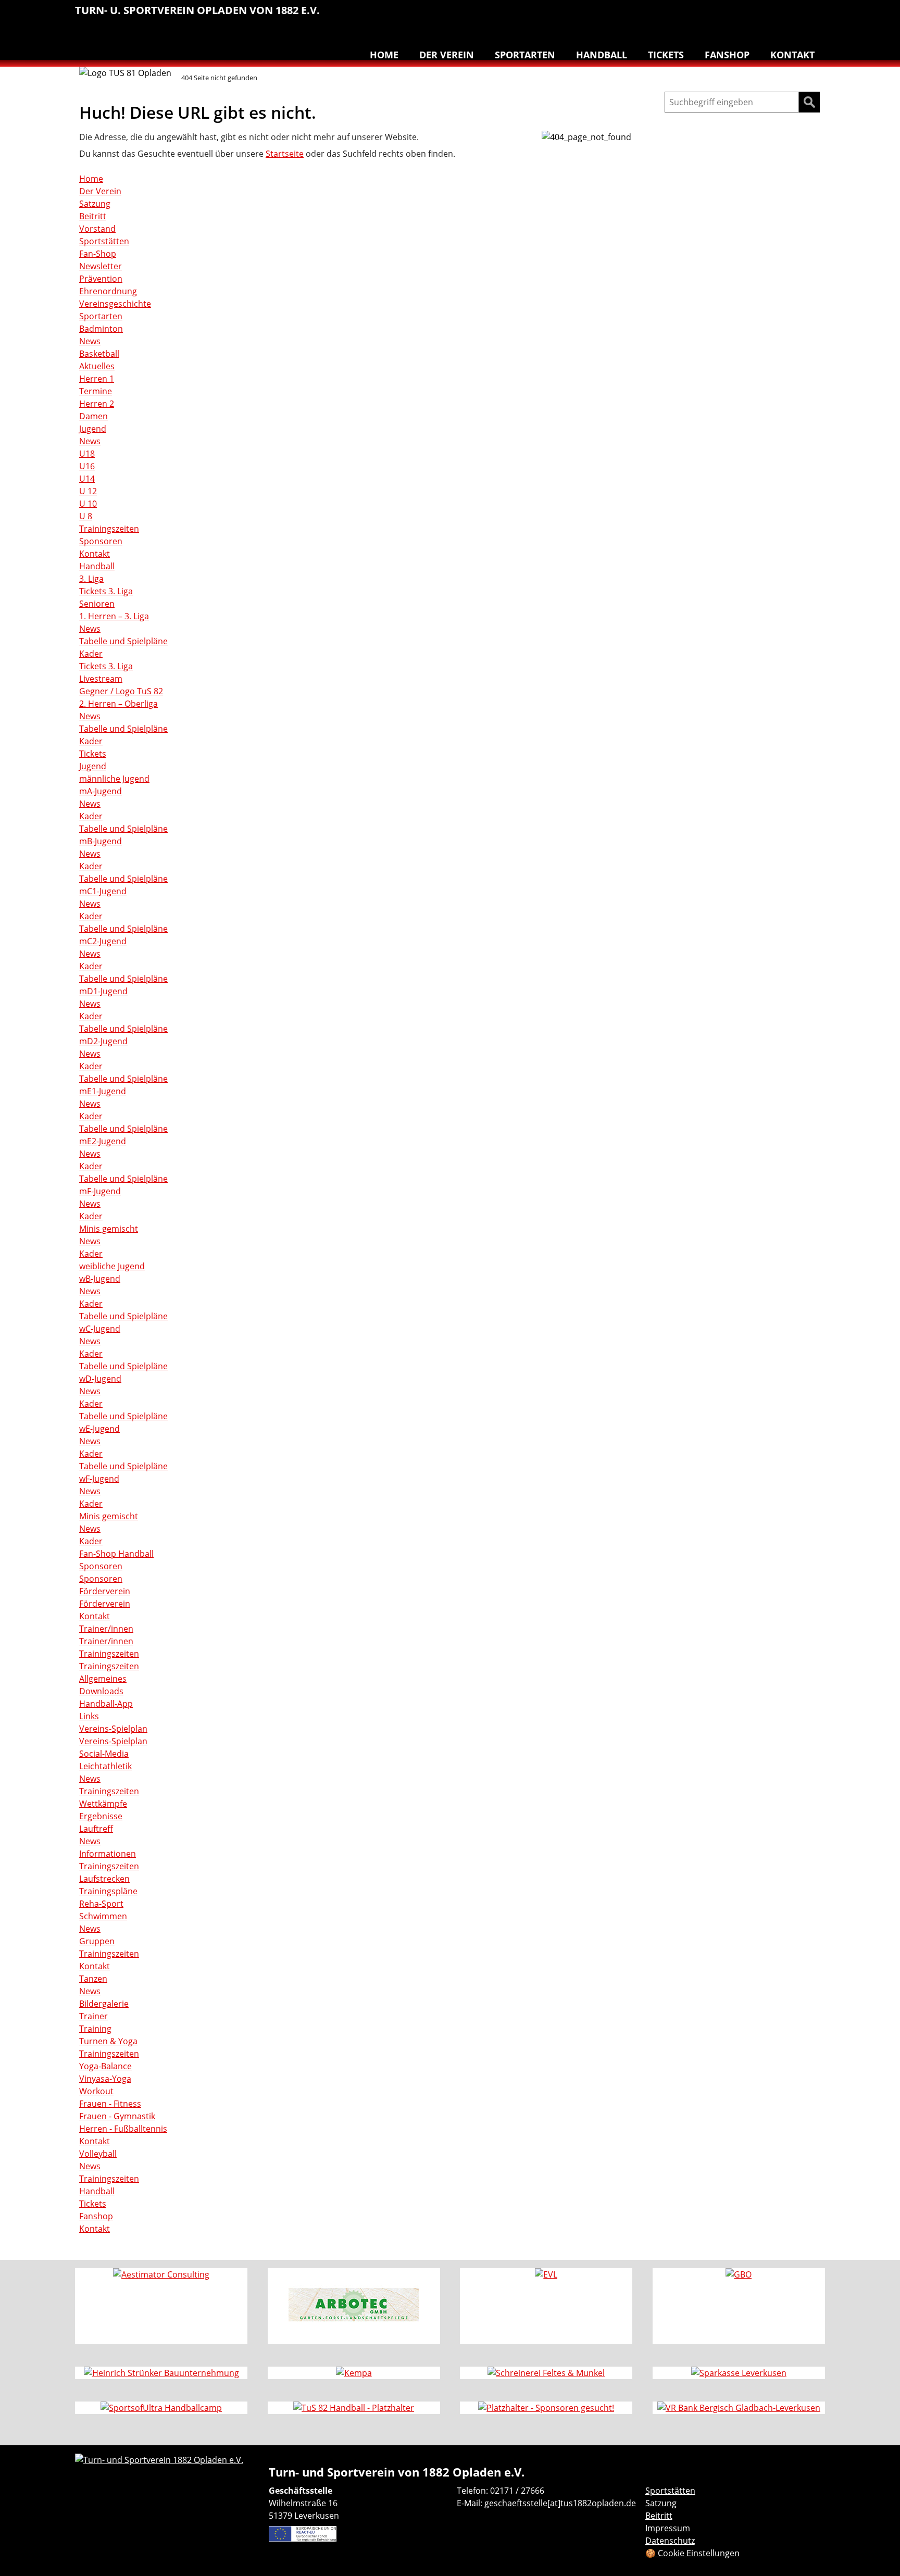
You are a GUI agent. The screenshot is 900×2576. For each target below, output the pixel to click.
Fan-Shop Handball (116, 1554)
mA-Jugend (101, 791)
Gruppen (97, 1941)
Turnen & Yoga (749, 16)
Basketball (618, 16)
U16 (87, 466)
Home (384, 55)
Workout (96, 2091)
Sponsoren (101, 541)
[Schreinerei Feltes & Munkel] (546, 2373)
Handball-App (106, 1704)
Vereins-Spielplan (113, 1729)
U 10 (88, 504)
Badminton (815, 16)
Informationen (108, 1854)
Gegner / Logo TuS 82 (121, 691)
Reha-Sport (705, 16)
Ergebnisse (101, 1816)
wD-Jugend (100, 1379)
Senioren (97, 604)
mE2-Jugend (103, 1141)
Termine (96, 391)
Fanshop (727, 55)
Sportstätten (104, 241)
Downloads (101, 1691)
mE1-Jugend (103, 1091)
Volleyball (793, 16)
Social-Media (104, 1754)
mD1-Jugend (103, 991)
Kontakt (792, 55)
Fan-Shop (98, 254)
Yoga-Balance (105, 2066)
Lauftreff (683, 16)
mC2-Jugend (103, 941)
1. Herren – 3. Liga (114, 616)
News (90, 341)
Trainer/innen (106, 1629)
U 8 (86, 516)
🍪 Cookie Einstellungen (692, 2553)
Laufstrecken (104, 1879)
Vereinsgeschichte (115, 304)
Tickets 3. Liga (106, 591)
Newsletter (101, 266)
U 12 (88, 491)
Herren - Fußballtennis (123, 2129)
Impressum (668, 2528)
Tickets (666, 55)
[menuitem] (618, 17)
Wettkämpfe (103, 1804)
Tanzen (771, 16)
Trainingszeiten (109, 529)
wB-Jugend (100, 1279)
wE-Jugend (99, 1429)
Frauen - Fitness (110, 2104)
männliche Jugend (114, 779)
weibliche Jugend (112, 1266)
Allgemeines (103, 1679)
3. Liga (91, 579)
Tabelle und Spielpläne (123, 641)
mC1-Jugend (103, 891)
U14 (87, 479)
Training (95, 2029)
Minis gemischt (109, 1229)
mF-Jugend (100, 1191)
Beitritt (93, 216)
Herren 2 (97, 404)
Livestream (101, 679)
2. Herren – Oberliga (118, 704)
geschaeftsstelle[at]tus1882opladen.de (560, 2503)
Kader (91, 654)
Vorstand (97, 229)
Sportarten (525, 55)
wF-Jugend (99, 1479)
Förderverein (105, 1591)
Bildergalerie (104, 2004)
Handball (640, 16)
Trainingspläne (108, 1891)
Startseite (285, 154)
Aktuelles (97, 366)
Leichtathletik (661, 16)
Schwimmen (727, 16)
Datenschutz (670, 2541)
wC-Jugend (100, 1329)
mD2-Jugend (103, 1041)
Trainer (93, 2016)
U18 (87, 454)
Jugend (93, 429)
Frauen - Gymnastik (117, 2116)
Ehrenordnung (108, 291)
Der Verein (447, 55)
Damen (93, 416)
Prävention (101, 279)
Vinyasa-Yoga (105, 2079)
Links (89, 1716)
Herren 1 (97, 379)
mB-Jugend (101, 841)
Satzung (95, 204)
